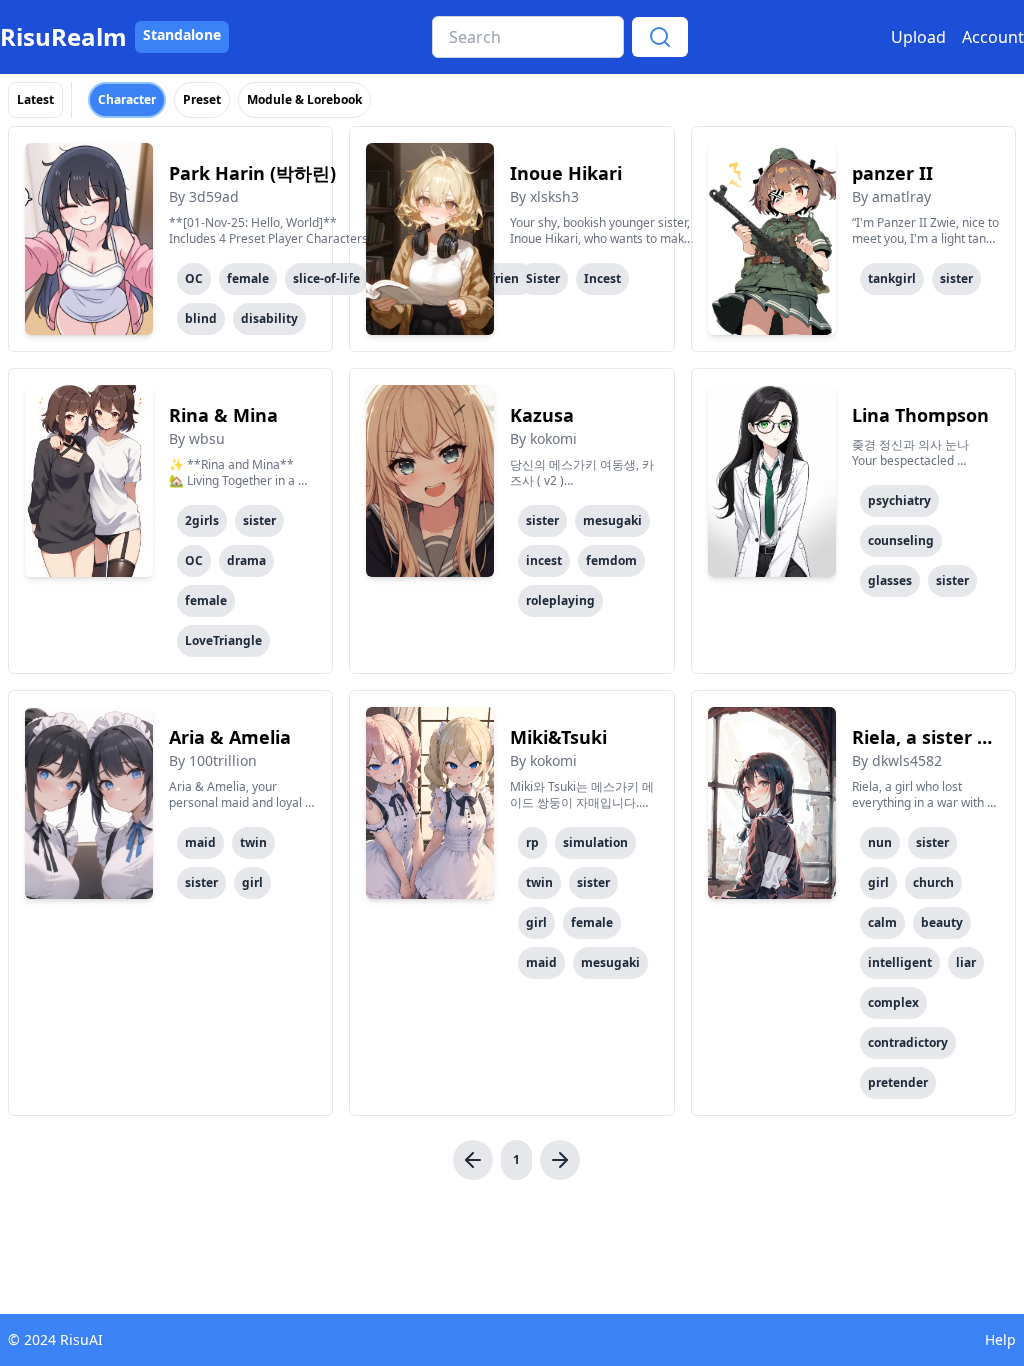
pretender (898, 1082)
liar (966, 962)
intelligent (900, 962)
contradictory (908, 1042)
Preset (202, 99)
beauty (942, 922)
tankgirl (892, 278)
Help (1000, 1339)
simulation (595, 842)
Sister (543, 278)
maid (200, 842)
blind (201, 318)
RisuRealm (63, 37)
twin (253, 842)
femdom (611, 560)
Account (993, 37)
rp (532, 842)
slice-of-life (326, 278)
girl (252, 882)
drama (246, 560)
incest (544, 560)
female (248, 278)
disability (269, 318)
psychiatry (899, 500)
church (933, 882)
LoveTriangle (223, 640)
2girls (202, 520)
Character (127, 99)
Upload (918, 37)
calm (882, 922)
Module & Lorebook (304, 99)
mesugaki (612, 520)
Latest (35, 99)
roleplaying (560, 600)
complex (893, 1002)
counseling (901, 540)
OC (194, 278)
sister (956, 278)
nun (880, 842)
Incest (602, 278)
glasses (890, 580)
